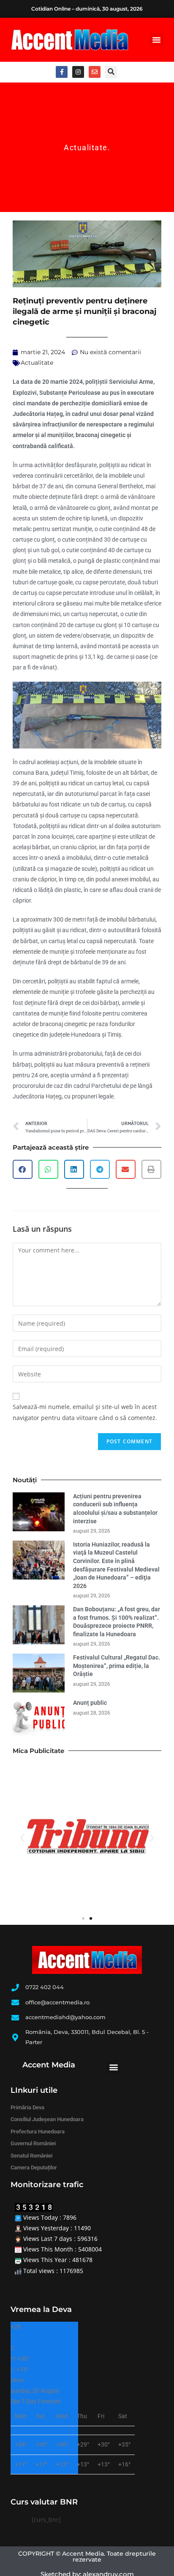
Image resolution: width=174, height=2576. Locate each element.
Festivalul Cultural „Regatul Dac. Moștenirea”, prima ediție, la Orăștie (117, 1666)
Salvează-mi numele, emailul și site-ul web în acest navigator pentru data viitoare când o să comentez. (85, 1412)
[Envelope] (95, 72)
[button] (157, 40)
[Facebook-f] (62, 72)
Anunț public (90, 1703)
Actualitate (86, 147)
